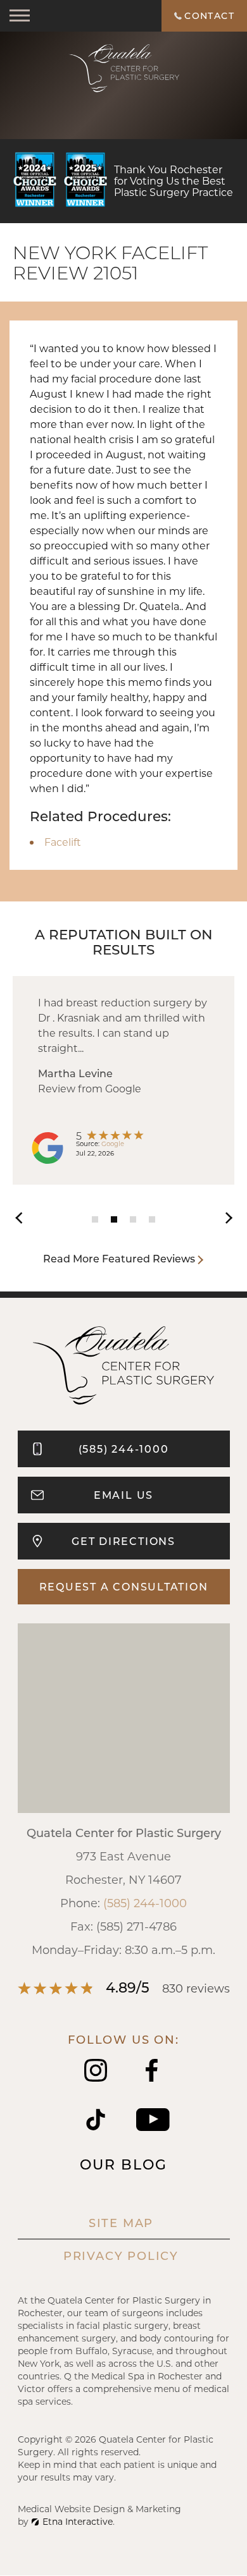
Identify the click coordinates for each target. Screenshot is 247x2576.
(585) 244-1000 (145, 1903)
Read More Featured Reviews (119, 1258)
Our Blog (123, 2164)
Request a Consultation (124, 1586)
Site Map (121, 2223)
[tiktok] (96, 2127)
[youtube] (153, 2127)
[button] (20, 16)
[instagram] (96, 2078)
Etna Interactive (78, 2521)
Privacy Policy (121, 2256)
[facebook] (152, 2078)
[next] (222, 1216)
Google (113, 1144)
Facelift (63, 842)
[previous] (25, 1216)
